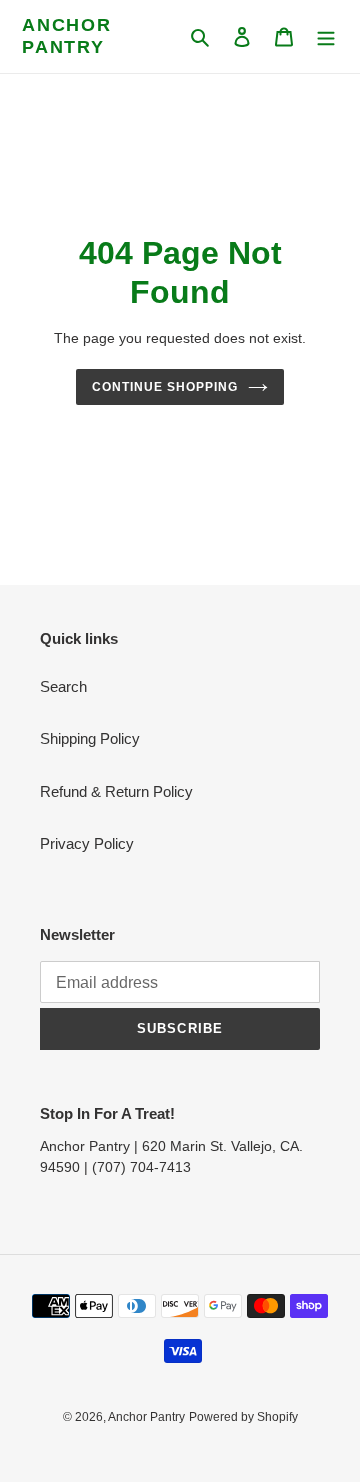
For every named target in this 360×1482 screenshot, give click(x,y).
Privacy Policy (87, 843)
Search (63, 686)
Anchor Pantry (67, 36)
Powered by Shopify (243, 1417)
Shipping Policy (90, 738)
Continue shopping (165, 387)
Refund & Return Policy (116, 791)
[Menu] (326, 36)
